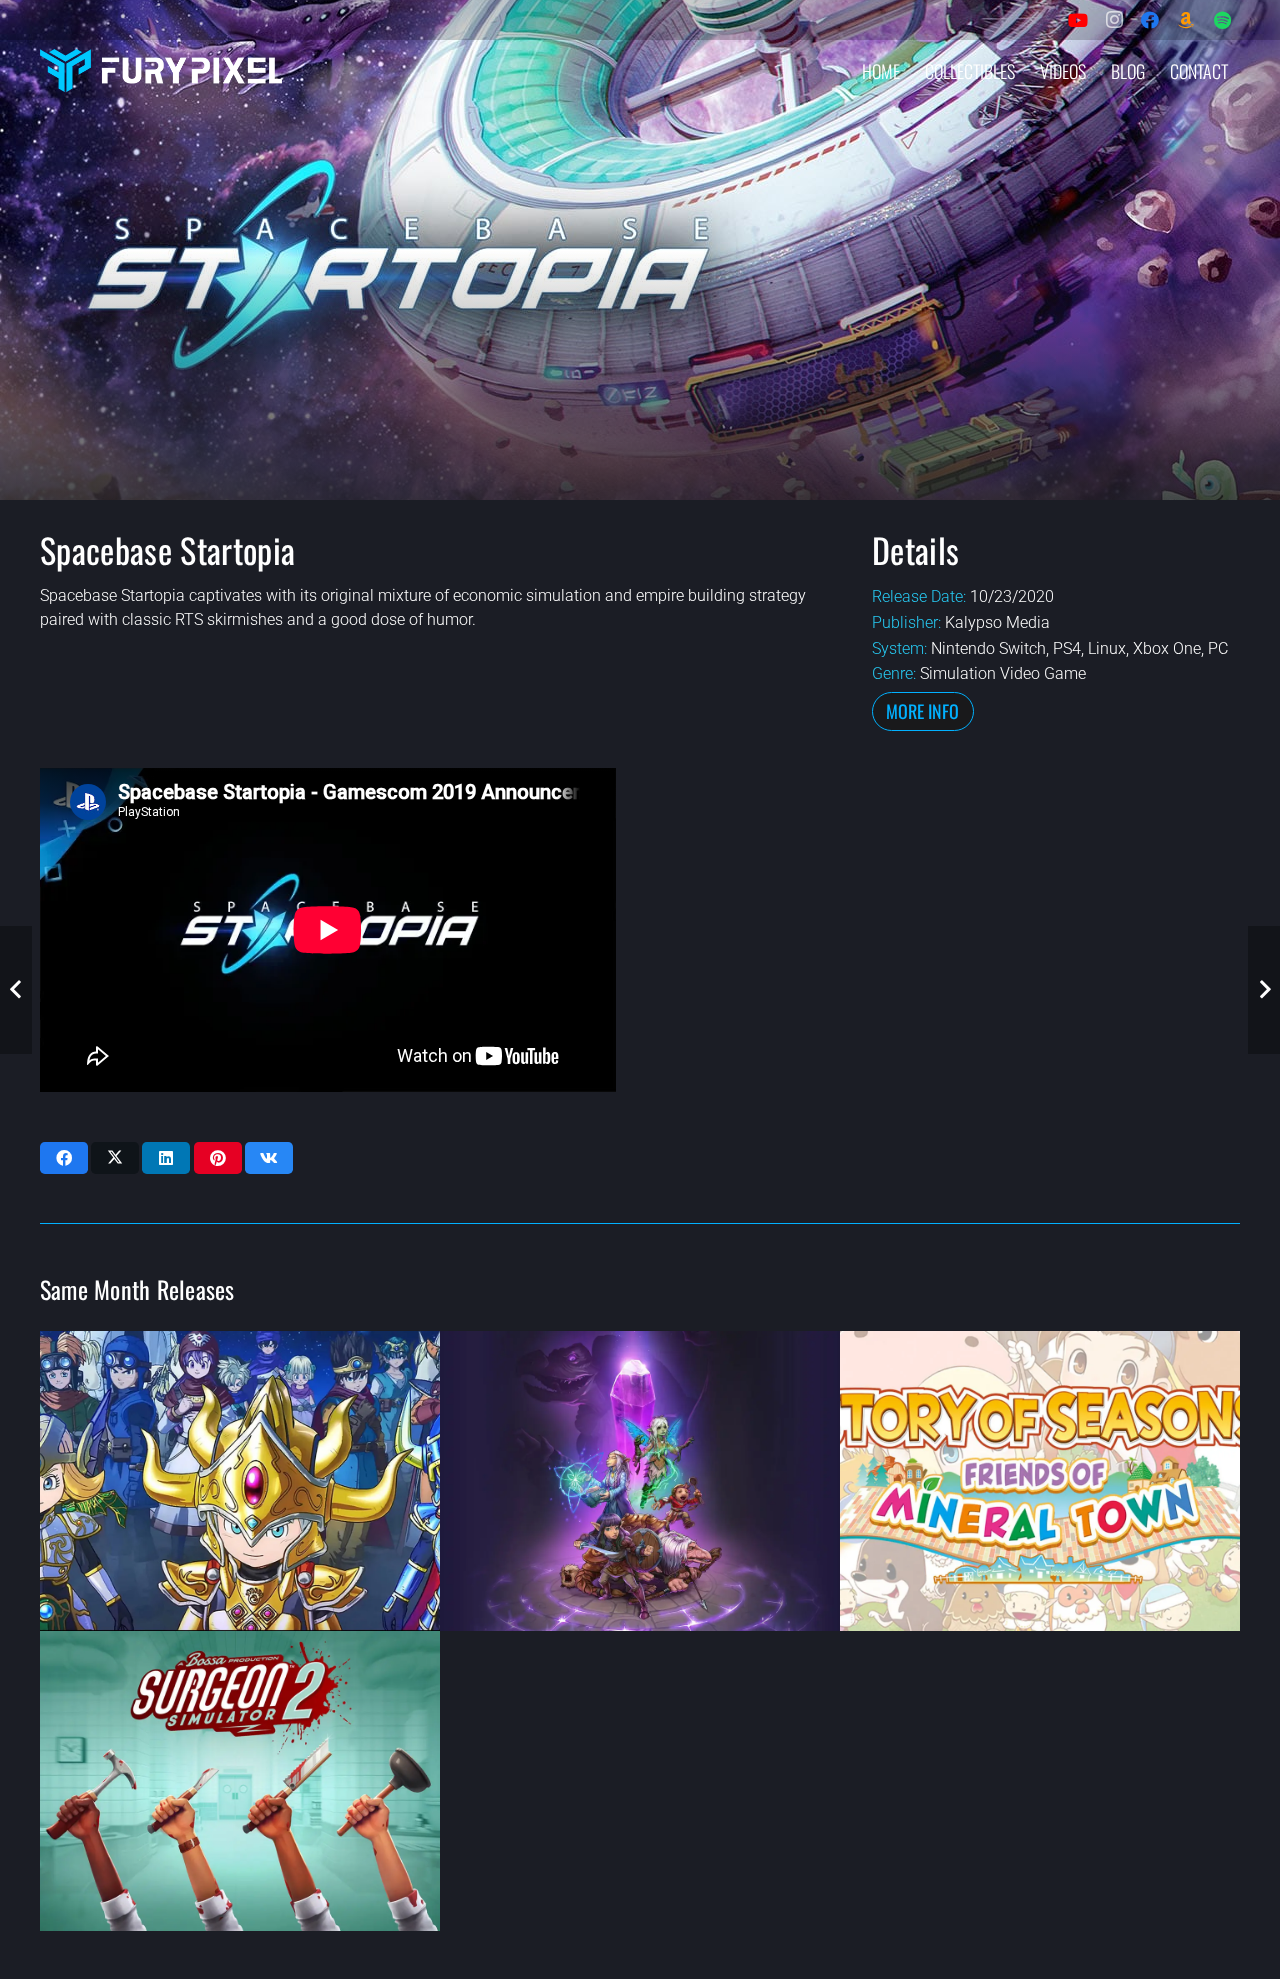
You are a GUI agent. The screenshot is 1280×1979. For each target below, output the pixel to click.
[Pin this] (218, 1158)
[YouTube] (1078, 20)
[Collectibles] (1186, 20)
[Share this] (64, 1158)
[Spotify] (1222, 20)
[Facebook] (1150, 20)
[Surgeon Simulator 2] (240, 1781)
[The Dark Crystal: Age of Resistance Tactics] (640, 1481)
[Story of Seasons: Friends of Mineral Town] (1040, 1481)
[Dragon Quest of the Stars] (240, 1481)
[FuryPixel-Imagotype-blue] (161, 70)
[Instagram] (1114, 20)
